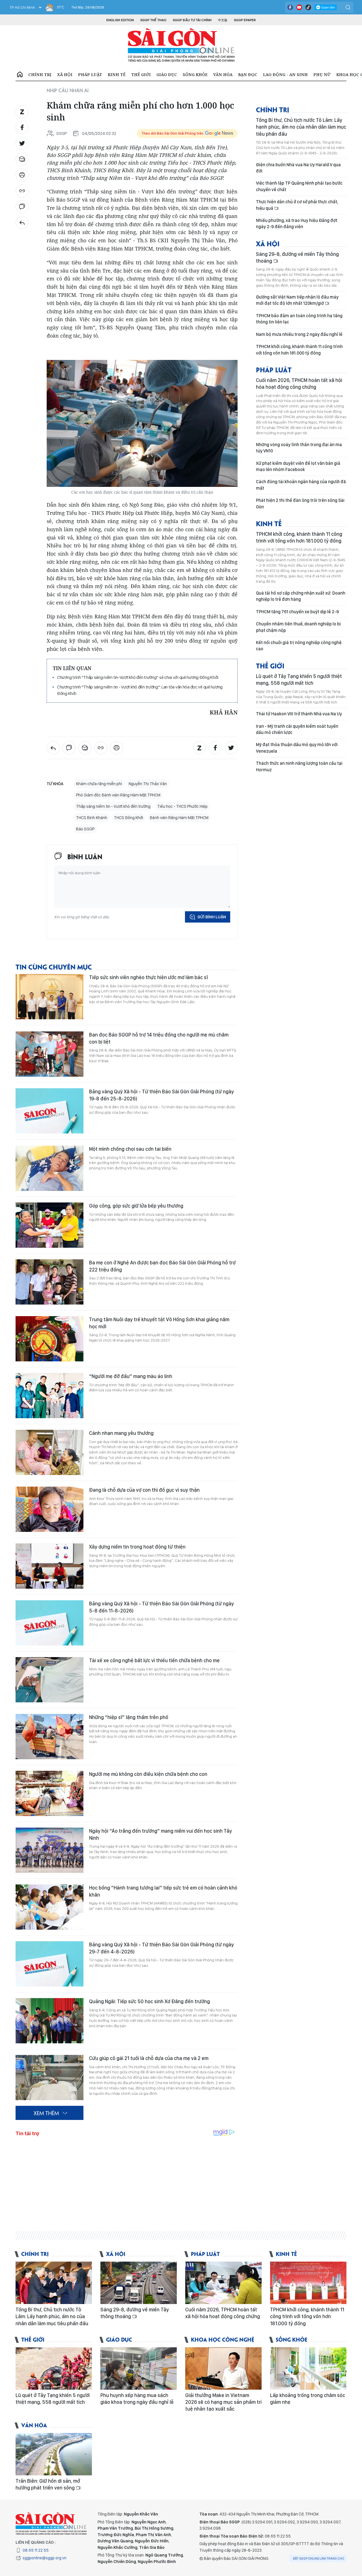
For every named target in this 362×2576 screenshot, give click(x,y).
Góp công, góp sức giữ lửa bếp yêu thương (136, 1206)
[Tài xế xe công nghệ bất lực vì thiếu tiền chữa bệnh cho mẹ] (49, 1680)
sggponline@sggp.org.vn (45, 2558)
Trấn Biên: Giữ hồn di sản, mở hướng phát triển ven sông (48, 2484)
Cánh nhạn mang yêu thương (121, 1433)
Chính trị (40, 75)
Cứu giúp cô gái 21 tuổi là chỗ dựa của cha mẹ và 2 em (149, 2058)
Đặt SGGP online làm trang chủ (319, 2558)
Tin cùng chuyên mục (54, 967)
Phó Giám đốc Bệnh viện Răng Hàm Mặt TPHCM (118, 795)
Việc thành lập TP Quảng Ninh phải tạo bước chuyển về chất (299, 186)
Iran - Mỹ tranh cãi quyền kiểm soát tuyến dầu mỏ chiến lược (297, 729)
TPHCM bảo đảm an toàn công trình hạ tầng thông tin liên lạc (299, 319)
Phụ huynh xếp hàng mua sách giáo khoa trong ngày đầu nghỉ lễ (137, 2399)
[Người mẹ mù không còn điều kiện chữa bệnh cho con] (49, 1793)
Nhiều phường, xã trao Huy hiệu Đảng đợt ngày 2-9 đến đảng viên (297, 224)
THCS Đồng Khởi (129, 818)
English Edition (120, 20)
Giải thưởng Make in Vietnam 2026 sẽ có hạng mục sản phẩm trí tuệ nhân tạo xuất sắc (223, 2402)
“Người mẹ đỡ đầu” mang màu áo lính (131, 1376)
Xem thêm (46, 2113)
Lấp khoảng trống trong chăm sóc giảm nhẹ (308, 2399)
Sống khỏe (195, 75)
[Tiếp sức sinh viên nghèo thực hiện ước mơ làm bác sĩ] (49, 997)
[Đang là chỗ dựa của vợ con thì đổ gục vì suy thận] (49, 1509)
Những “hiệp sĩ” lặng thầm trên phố (129, 1717)
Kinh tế (117, 75)
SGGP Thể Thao (153, 20)
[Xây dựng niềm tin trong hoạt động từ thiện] (49, 1566)
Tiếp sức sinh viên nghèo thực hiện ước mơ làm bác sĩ (148, 977)
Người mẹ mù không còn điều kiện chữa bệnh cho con (148, 1774)
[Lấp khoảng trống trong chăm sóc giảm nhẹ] (308, 2368)
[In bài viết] (22, 175)
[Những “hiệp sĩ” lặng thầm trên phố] (49, 1737)
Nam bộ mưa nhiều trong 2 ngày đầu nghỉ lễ (299, 334)
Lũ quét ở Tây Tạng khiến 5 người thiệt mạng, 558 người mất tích (299, 680)
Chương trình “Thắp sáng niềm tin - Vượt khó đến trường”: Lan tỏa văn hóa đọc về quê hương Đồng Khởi (140, 690)
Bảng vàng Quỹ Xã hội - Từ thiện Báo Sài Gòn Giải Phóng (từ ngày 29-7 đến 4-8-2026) (161, 1948)
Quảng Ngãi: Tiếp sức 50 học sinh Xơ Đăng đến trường (149, 2001)
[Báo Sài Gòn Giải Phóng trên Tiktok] (308, 7)
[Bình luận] (22, 207)
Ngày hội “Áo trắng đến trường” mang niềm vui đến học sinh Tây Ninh (160, 1834)
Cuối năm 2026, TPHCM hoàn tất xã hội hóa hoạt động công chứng (299, 384)
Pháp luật (90, 75)
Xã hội (65, 75)
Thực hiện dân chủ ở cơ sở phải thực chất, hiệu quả (297, 205)
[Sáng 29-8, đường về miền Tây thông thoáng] (139, 2283)
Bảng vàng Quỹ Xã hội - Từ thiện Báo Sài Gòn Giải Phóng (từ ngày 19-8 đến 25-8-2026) (161, 1095)
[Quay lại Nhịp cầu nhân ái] (22, 223)
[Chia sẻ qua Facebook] (22, 128)
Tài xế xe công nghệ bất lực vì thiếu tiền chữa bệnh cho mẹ (154, 1660)
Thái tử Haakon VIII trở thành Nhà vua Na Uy (299, 714)
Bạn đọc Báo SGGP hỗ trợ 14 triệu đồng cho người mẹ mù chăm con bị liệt (159, 1038)
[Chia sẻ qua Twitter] (22, 143)
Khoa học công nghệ (223, 2339)
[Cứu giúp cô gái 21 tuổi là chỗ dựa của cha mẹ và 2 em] (49, 2078)
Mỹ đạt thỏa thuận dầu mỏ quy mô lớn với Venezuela (297, 748)
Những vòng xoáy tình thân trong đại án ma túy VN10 (299, 448)
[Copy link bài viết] (22, 191)
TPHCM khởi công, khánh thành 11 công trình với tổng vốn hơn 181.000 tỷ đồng (299, 350)
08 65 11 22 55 (36, 2550)
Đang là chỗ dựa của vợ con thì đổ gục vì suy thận (144, 1490)
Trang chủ (20, 75)
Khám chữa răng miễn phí (99, 784)
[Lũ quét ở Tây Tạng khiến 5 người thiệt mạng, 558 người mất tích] (54, 2368)
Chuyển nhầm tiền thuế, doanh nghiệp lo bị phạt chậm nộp (298, 627)
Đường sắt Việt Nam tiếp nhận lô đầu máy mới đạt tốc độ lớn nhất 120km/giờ (297, 300)
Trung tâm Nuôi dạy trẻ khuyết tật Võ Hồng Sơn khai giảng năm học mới (159, 1323)
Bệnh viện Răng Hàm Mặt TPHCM (179, 818)
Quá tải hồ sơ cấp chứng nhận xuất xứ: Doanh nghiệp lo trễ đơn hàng (301, 596)
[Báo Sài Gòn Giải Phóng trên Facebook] (290, 7)
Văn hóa (223, 75)
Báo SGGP (85, 829)
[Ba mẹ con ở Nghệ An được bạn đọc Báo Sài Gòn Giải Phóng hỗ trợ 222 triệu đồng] (49, 1282)
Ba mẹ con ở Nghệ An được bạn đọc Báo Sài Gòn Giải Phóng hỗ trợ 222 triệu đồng (162, 1266)
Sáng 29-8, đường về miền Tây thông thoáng (297, 257)
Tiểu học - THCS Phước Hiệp (182, 806)
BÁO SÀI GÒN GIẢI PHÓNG (181, 45)
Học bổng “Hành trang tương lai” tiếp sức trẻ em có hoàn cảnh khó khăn (163, 1891)
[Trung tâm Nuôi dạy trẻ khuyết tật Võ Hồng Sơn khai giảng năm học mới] (49, 1339)
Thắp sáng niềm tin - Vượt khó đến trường (113, 806)
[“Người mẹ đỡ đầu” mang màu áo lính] (49, 1396)
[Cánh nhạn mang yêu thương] (49, 1452)
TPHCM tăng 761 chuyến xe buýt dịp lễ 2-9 (297, 612)
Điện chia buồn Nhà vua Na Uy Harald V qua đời (298, 168)
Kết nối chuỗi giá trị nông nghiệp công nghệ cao (299, 646)
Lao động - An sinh (285, 75)
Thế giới (141, 75)
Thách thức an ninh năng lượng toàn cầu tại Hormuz (299, 766)
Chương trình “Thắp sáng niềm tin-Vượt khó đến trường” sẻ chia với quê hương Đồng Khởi (138, 677)
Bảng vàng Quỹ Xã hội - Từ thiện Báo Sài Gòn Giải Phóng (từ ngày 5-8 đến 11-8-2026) (161, 1607)
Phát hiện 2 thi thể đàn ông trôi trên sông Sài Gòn (300, 503)
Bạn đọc (248, 75)
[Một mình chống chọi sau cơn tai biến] (49, 1168)
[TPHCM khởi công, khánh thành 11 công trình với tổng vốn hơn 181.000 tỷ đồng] (308, 2283)
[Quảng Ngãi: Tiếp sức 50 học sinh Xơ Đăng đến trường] (49, 2021)
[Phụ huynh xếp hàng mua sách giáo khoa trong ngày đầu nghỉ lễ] (139, 2368)
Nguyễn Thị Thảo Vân (148, 784)
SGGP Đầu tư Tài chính (192, 20)
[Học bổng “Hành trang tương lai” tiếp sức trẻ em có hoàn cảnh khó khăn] (49, 1907)
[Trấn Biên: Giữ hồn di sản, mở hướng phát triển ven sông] (54, 2454)
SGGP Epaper (245, 20)
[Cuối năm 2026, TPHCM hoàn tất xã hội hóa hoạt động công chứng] (223, 2283)
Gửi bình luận (212, 917)
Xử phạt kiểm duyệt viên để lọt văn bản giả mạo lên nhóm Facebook (298, 466)
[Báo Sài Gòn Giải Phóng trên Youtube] (299, 7)
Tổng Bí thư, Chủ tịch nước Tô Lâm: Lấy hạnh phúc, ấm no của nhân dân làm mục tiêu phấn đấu (301, 127)
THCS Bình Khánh (92, 818)
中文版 (223, 20)
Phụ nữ (322, 75)
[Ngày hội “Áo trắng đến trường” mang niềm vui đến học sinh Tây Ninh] (49, 1850)
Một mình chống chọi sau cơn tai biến (130, 1149)
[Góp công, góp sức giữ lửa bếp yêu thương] (49, 1225)
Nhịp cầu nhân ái (68, 90)
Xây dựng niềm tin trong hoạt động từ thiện (137, 1547)
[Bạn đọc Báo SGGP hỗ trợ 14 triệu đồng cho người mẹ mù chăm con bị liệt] (49, 1054)
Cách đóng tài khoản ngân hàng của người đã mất (301, 485)
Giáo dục (167, 75)
